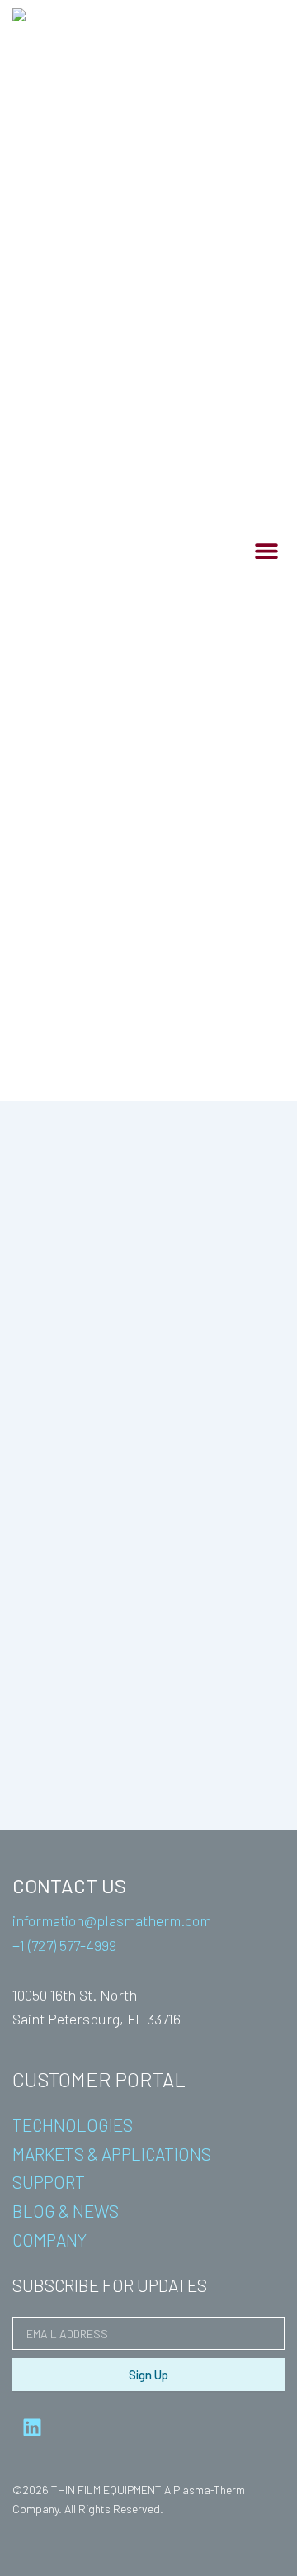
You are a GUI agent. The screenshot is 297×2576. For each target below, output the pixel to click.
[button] (266, 550)
